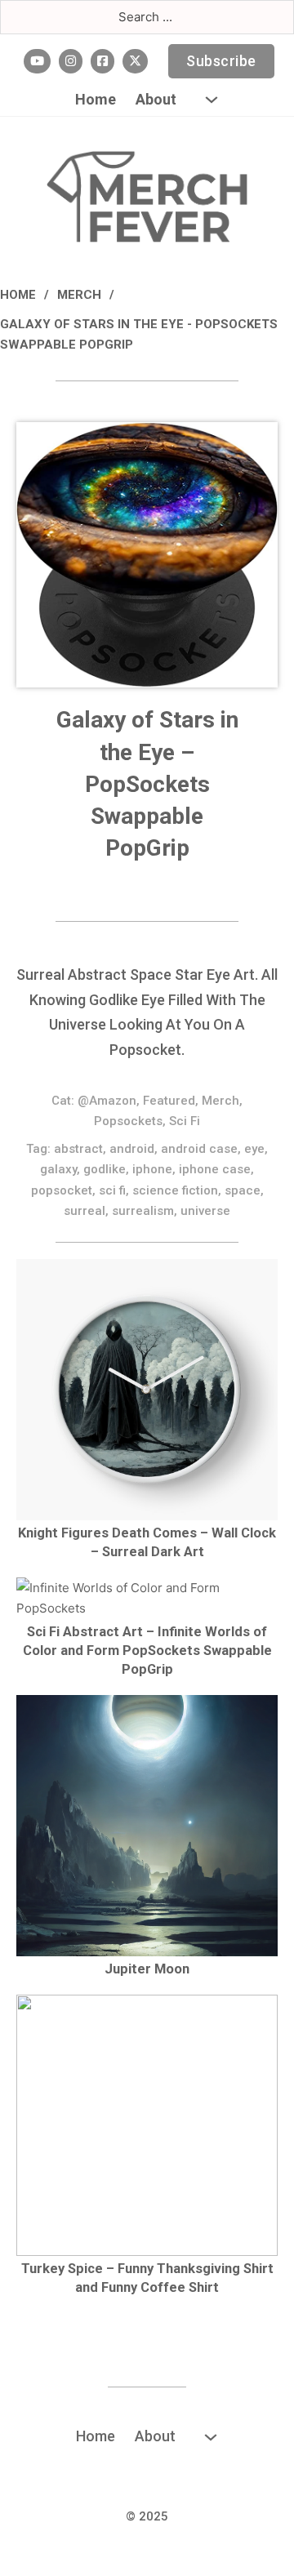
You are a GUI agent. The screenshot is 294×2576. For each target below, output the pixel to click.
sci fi (112, 1190)
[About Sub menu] (212, 99)
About (156, 99)
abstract (78, 1149)
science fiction (175, 1190)
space (243, 1190)
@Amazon (107, 1101)
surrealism (143, 1211)
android (132, 1149)
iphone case (215, 1169)
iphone (152, 1169)
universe (205, 1211)
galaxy (58, 1169)
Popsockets (128, 1121)
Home (96, 99)
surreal (85, 1211)
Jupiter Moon (147, 1969)
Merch (79, 295)
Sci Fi (185, 1121)
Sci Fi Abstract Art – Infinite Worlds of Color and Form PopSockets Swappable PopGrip (147, 1651)
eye (254, 1149)
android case (199, 1149)
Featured (169, 1101)
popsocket (62, 1190)
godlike (105, 1169)
